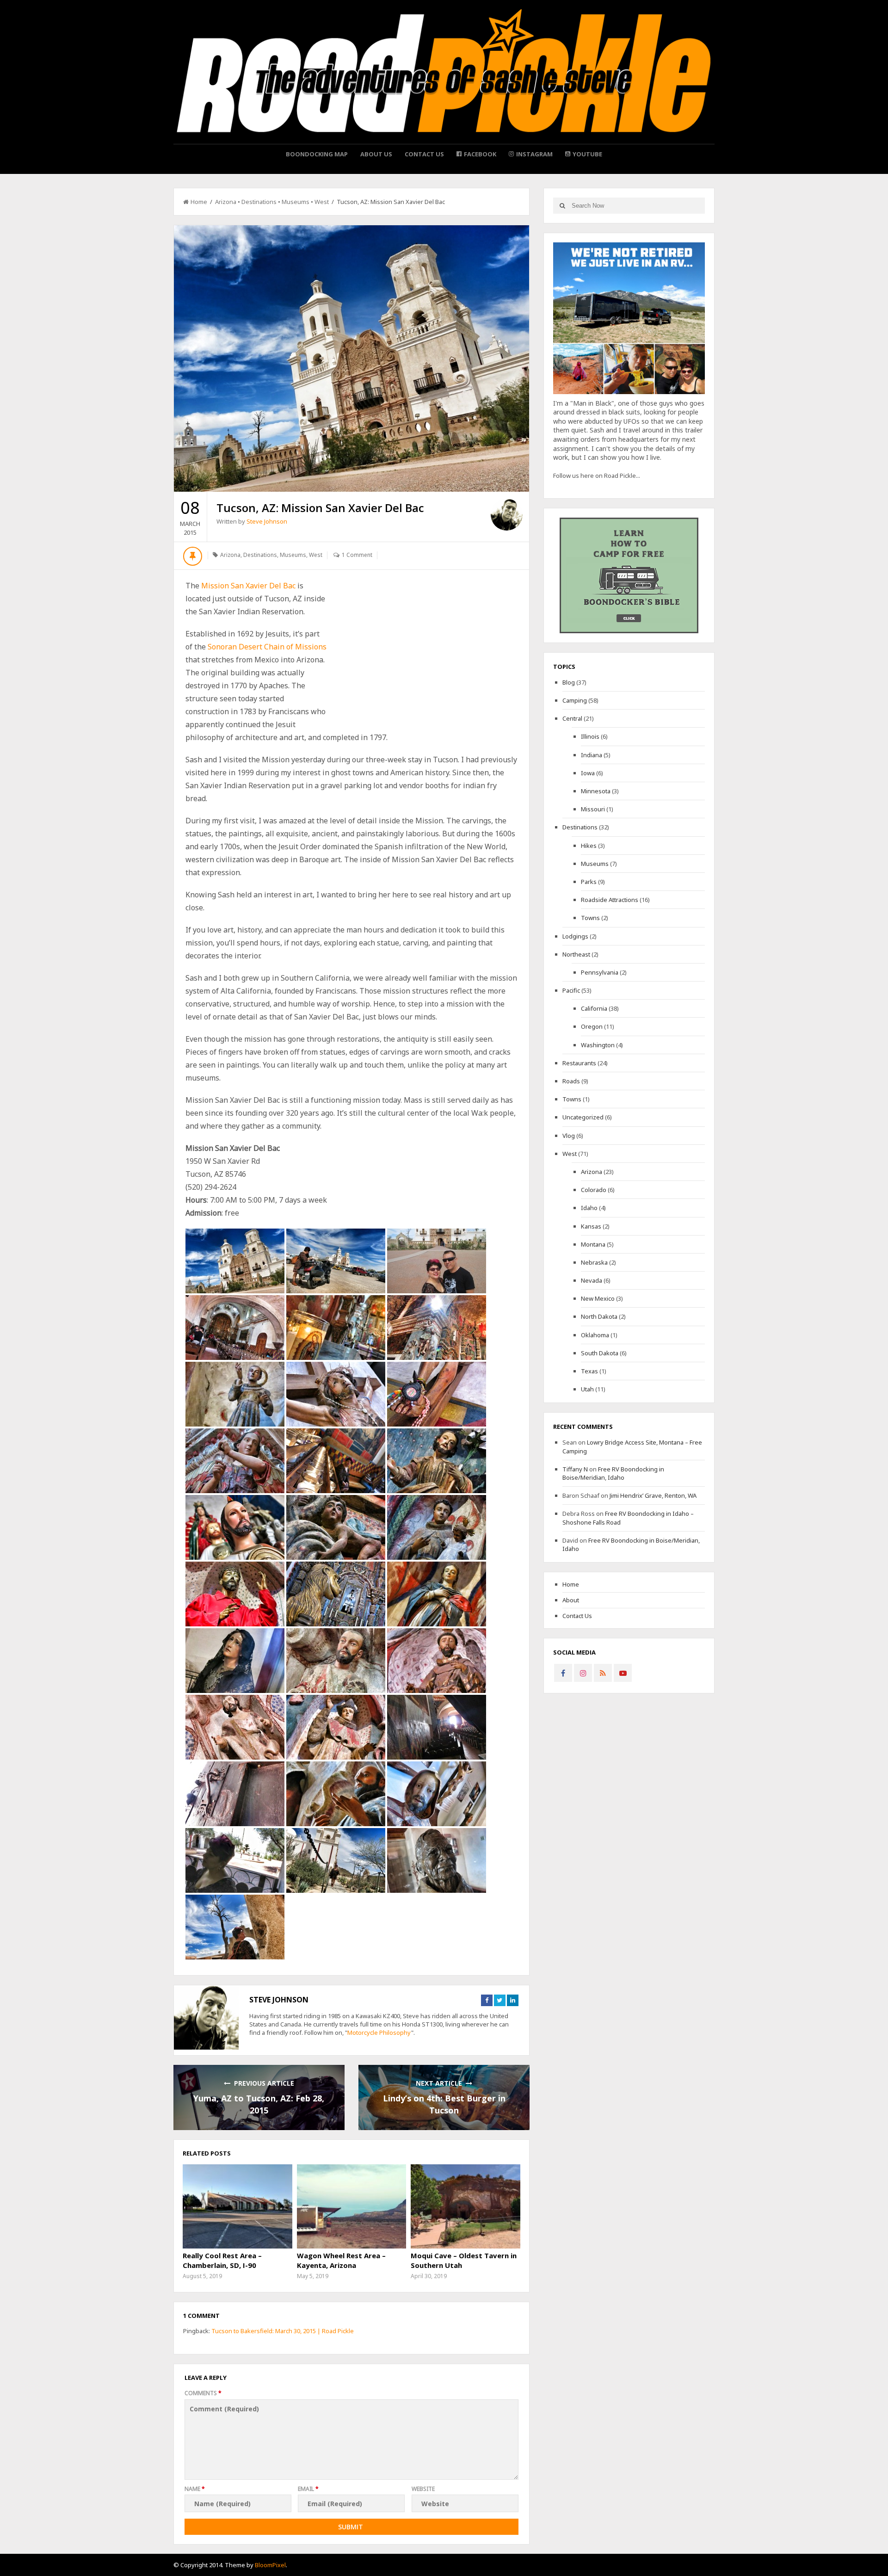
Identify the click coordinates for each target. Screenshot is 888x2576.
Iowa (588, 773)
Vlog (569, 1136)
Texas (589, 1371)
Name (195, 2489)
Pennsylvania (600, 972)
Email (308, 2489)
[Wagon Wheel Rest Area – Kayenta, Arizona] (351, 2206)
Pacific (571, 990)
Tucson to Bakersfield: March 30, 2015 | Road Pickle (283, 2331)
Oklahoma (595, 1335)
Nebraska (594, 1262)
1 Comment (357, 555)
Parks (589, 882)
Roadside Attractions (610, 900)
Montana (593, 1244)
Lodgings (575, 936)
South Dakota (600, 1353)
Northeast (576, 954)
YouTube (587, 154)
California (594, 1008)
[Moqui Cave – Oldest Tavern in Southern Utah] (465, 2206)
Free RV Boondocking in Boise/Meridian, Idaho (613, 1473)
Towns (590, 918)
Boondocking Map (317, 154)
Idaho (589, 1208)
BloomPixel (270, 2565)
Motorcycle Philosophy (379, 2032)
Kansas (591, 1226)
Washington (598, 1045)
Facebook (480, 154)
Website (423, 2489)
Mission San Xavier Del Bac (248, 586)
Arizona (226, 202)
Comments (203, 2393)
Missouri (593, 809)
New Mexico (598, 1298)
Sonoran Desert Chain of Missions (267, 647)
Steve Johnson (267, 521)
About (571, 1600)
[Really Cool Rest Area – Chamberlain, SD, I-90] (237, 2206)
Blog (569, 682)
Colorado (594, 1190)
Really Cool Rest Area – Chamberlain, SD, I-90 (222, 2260)
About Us (376, 154)
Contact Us (424, 154)
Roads (571, 1081)
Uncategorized (583, 1117)
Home (199, 202)
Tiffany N (575, 1469)
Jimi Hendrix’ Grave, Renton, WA (653, 1495)
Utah (587, 1389)
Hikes (589, 846)
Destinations (259, 202)
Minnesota (596, 791)
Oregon (592, 1026)
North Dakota (599, 1316)
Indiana (592, 755)
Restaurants (579, 1063)
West (322, 202)
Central (572, 718)
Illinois (590, 736)
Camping (575, 700)
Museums (296, 202)
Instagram (534, 154)
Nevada (592, 1280)
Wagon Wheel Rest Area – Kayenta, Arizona (341, 2260)
